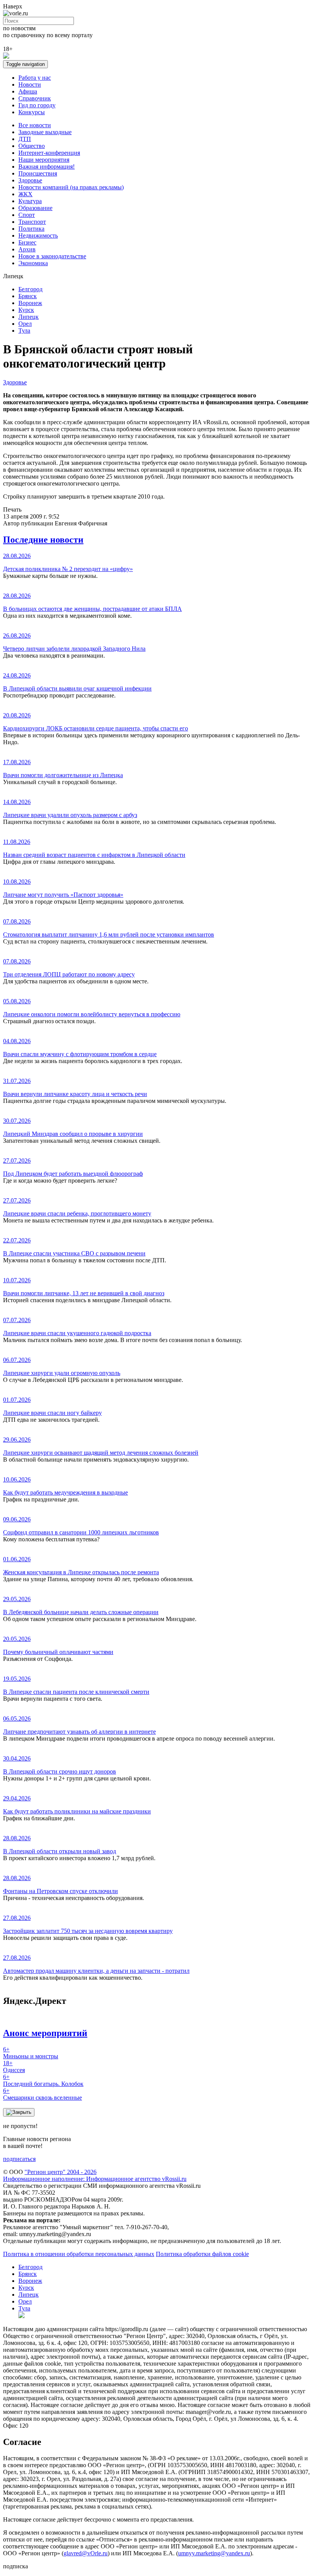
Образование (35, 208)
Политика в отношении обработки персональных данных (79, 2254)
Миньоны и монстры (31, 2053)
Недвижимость (38, 235)
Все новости (35, 125)
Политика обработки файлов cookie (202, 2254)
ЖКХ (25, 194)
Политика (31, 229)
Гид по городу (37, 105)
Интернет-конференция (49, 153)
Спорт (27, 215)
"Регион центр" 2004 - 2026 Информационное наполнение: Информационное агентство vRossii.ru (95, 2175)
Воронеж (30, 303)
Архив (27, 249)
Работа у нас (35, 78)
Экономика (33, 263)
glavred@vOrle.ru (86, 2553)
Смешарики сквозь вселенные (43, 2094)
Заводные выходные (45, 132)
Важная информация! (47, 167)
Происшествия (38, 173)
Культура (30, 201)
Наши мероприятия (44, 160)
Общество (32, 146)
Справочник (35, 98)
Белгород (30, 289)
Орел (25, 324)
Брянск (28, 296)
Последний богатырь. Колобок (43, 2080)
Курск (26, 310)
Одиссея (14, 2067)
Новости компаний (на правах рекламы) (71, 187)
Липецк (29, 317)
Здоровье (30, 180)
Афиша (28, 91)
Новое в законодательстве (52, 256)
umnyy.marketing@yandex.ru (214, 2553)
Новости (30, 84)
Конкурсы (32, 112)
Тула (24, 331)
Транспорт (32, 222)
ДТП (25, 139)
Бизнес (27, 242)
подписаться (19, 2159)
